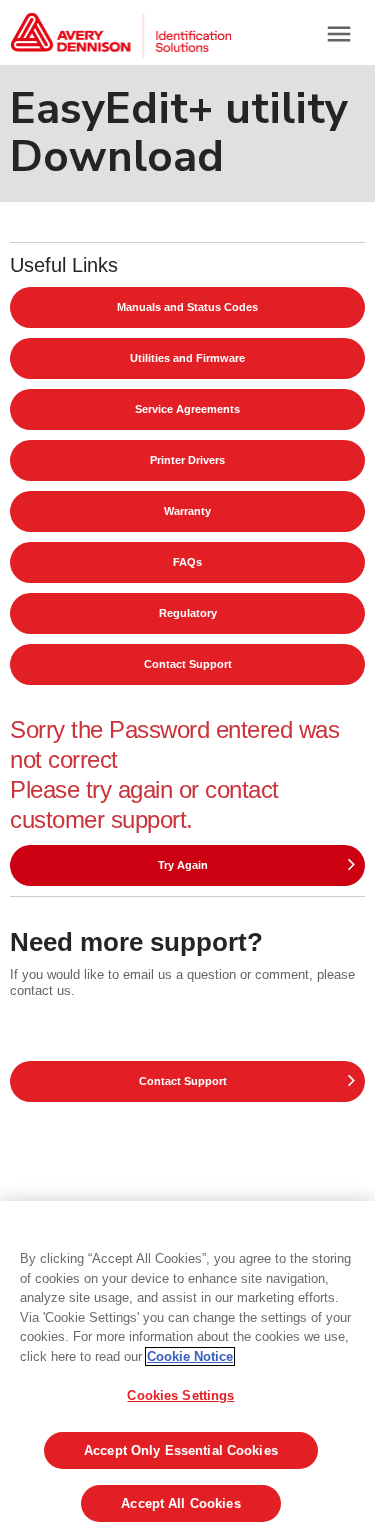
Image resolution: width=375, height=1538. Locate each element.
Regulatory (188, 613)
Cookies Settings (180, 1395)
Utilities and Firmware (187, 358)
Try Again (183, 865)
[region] (187, 1369)
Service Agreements (187, 409)
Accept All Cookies (180, 1503)
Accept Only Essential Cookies (181, 1450)
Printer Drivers (187, 460)
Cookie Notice (190, 1356)
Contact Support (188, 664)
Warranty (187, 511)
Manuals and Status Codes (187, 307)
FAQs (187, 562)
